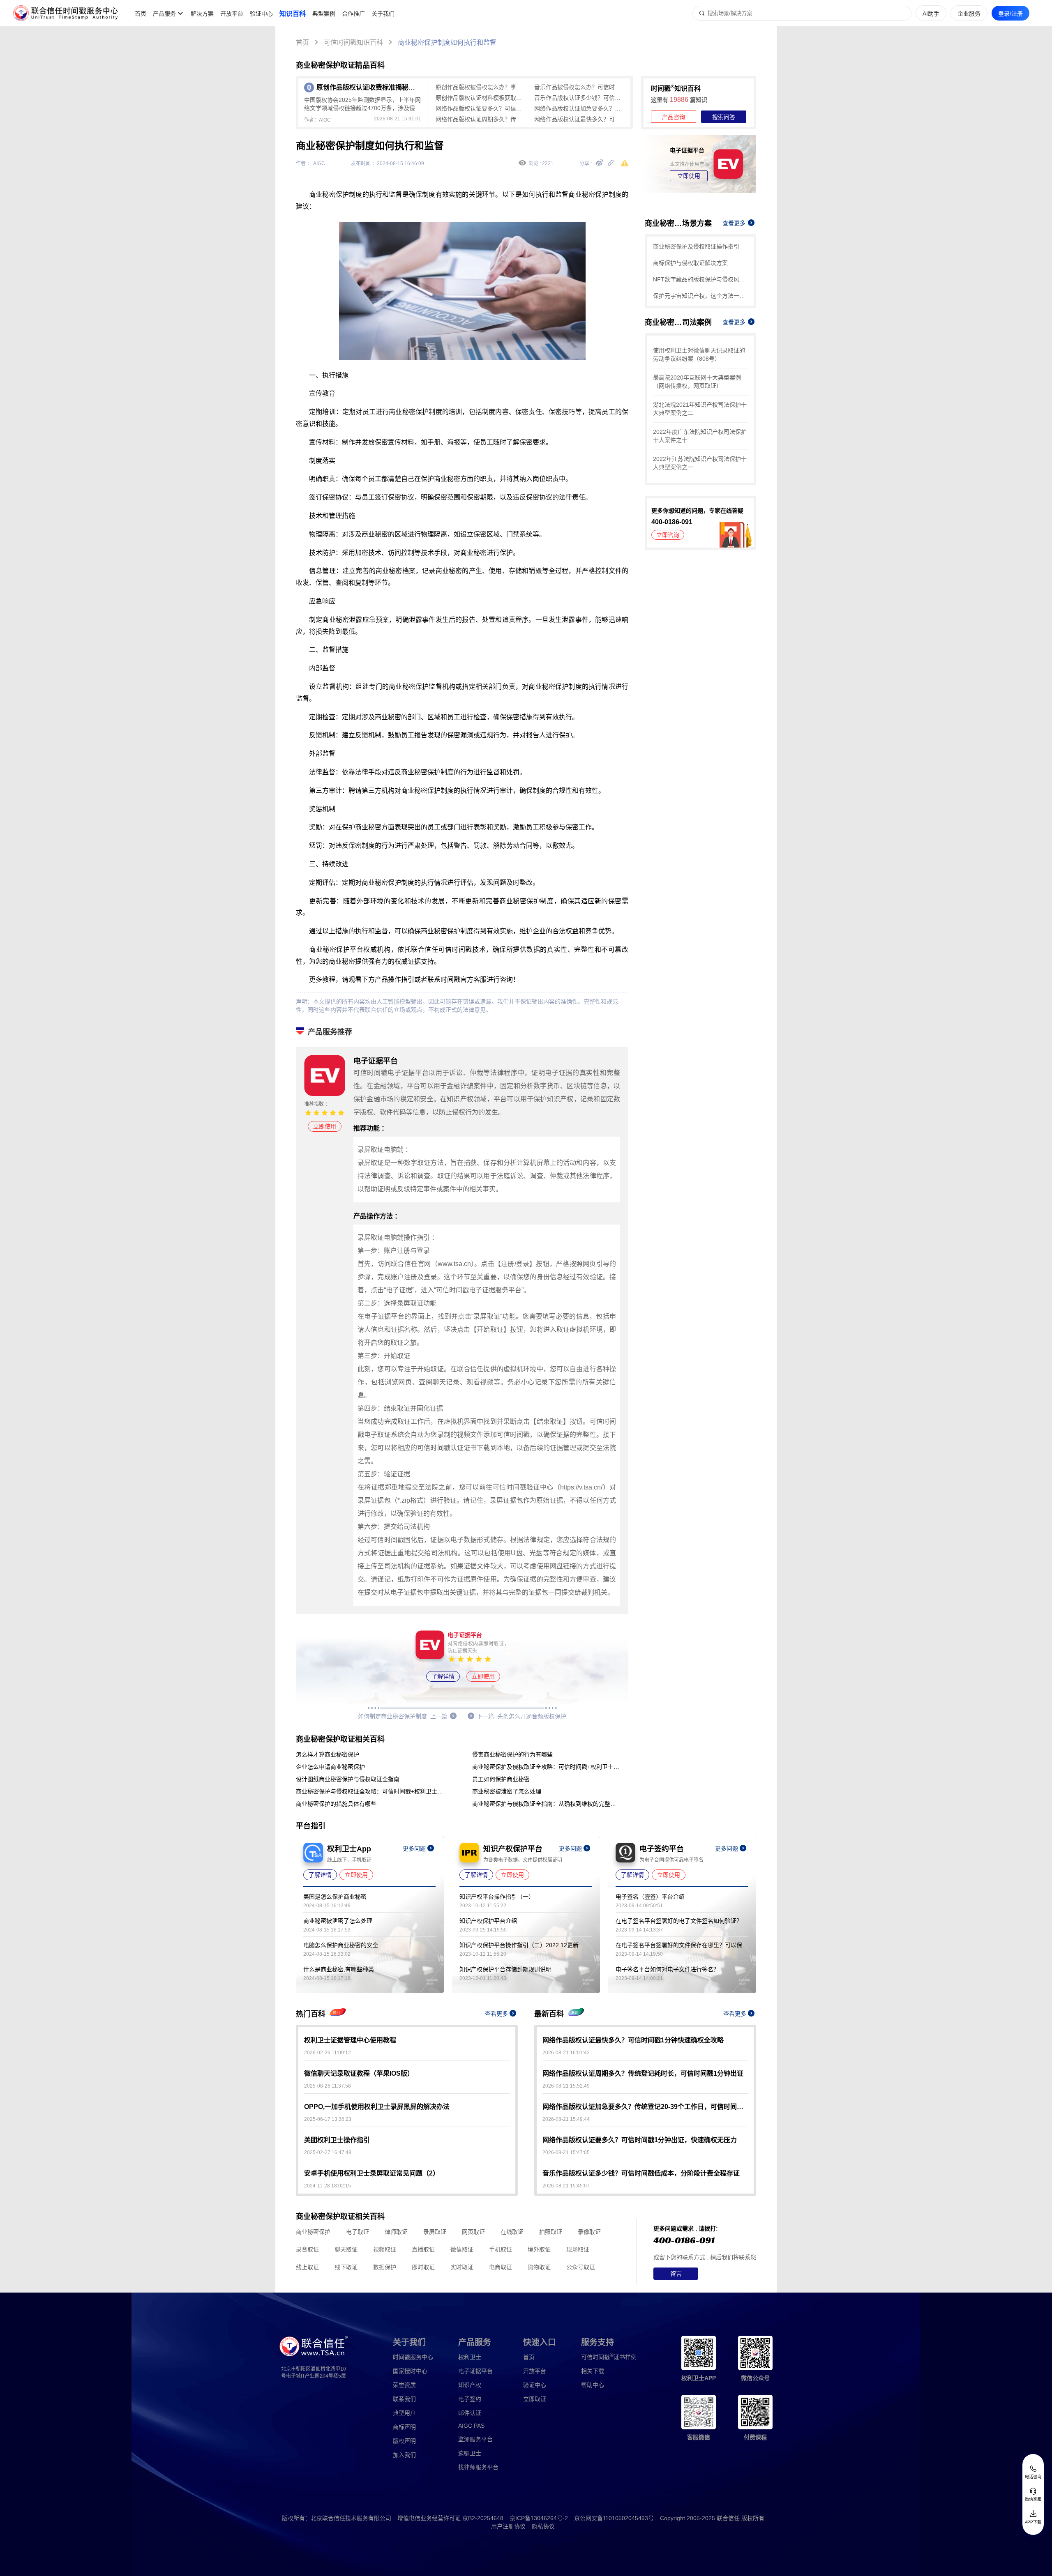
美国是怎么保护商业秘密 (335, 1897)
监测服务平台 (475, 2439)
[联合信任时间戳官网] (66, 13)
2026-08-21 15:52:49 (566, 2086)
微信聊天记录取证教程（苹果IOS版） (359, 2073)
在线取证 (512, 2232)
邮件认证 (470, 2413)
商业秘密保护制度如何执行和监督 (447, 43)
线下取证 (346, 2267)
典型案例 (324, 14)
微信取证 (462, 2249)
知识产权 (470, 2385)
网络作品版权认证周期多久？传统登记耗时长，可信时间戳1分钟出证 (481, 119)
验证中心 (261, 14)
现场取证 (578, 2249)
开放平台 (232, 14)
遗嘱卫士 (470, 2453)
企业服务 (969, 14)
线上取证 (307, 2267)
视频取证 (385, 2249)
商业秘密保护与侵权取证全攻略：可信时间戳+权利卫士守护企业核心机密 (370, 1791)
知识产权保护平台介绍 (488, 1921)
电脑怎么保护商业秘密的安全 (341, 1945)
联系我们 (404, 2399)
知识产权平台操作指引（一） (497, 1897)
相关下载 (593, 2371)
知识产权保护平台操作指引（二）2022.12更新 (519, 1945)
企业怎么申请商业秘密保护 (330, 1767)
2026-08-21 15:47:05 (566, 2152)
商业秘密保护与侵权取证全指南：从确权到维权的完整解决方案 (546, 1804)
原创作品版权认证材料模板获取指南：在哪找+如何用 (481, 98)
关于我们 (383, 14)
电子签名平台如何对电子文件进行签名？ (667, 1969)
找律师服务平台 (478, 2467)
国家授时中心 (410, 2371)
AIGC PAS (471, 2426)
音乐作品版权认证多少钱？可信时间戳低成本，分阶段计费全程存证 (579, 98)
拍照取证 (551, 2232)
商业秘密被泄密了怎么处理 (507, 1791)
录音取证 (307, 2249)
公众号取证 (581, 2267)
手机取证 (501, 2249)
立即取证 (535, 2399)
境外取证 (539, 2249)
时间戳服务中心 (413, 2357)
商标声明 (404, 2427)
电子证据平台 (475, 2371)
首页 (141, 14)
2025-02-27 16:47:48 (328, 2152)
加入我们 (404, 2455)
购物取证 (539, 2267)
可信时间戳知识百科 (353, 43)
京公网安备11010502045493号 (614, 2518)
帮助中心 (593, 2385)
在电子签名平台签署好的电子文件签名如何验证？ (679, 1921)
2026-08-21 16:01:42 (566, 2053)
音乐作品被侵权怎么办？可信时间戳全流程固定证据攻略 (579, 87)
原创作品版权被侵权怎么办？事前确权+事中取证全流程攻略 (481, 87)
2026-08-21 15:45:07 (566, 2186)
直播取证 (423, 2249)
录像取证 (589, 2232)
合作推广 (353, 14)
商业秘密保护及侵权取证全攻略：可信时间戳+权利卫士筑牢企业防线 (546, 1767)
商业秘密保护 (313, 2232)
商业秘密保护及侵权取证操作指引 (696, 246)
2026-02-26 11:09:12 (328, 2053)
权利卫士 (470, 2357)
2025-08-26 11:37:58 (328, 2086)
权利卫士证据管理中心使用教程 (350, 2040)
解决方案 (202, 14)
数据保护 (385, 2267)
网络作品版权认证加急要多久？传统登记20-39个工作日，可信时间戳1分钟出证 (579, 108)
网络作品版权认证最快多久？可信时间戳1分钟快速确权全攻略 (579, 119)
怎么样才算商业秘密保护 (328, 1754)
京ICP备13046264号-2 (539, 2518)
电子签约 (470, 2399)
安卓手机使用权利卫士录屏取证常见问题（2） (372, 2173)
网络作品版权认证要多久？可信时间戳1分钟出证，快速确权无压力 (481, 108)
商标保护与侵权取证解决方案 (690, 263)
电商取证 (501, 2267)
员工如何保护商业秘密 (501, 1779)
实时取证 (462, 2267)
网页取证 (473, 2232)
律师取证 (396, 2232)
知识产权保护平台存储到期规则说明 (505, 1969)
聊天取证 (346, 2249)
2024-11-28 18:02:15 (328, 2186)
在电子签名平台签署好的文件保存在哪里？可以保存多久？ (682, 1945)
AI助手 (931, 14)
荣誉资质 (404, 2385)
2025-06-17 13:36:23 (328, 2119)
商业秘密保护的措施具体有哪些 (336, 1804)
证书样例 (609, 2357)
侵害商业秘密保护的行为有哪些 (512, 1754)
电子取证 (358, 2232)
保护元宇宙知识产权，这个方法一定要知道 (700, 296)
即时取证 (423, 2267)
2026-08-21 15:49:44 (566, 2119)
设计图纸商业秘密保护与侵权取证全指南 (348, 1779)
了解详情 (443, 1676)
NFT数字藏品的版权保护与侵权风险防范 (700, 279)
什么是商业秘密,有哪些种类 (339, 1969)
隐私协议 (543, 2526)
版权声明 (404, 2441)
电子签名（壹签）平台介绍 (650, 1897)
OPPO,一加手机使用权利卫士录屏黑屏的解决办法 (377, 2107)
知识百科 (293, 14)
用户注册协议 (508, 2526)
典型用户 (404, 2413)
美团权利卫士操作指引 (337, 2140)
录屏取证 (435, 2232)
